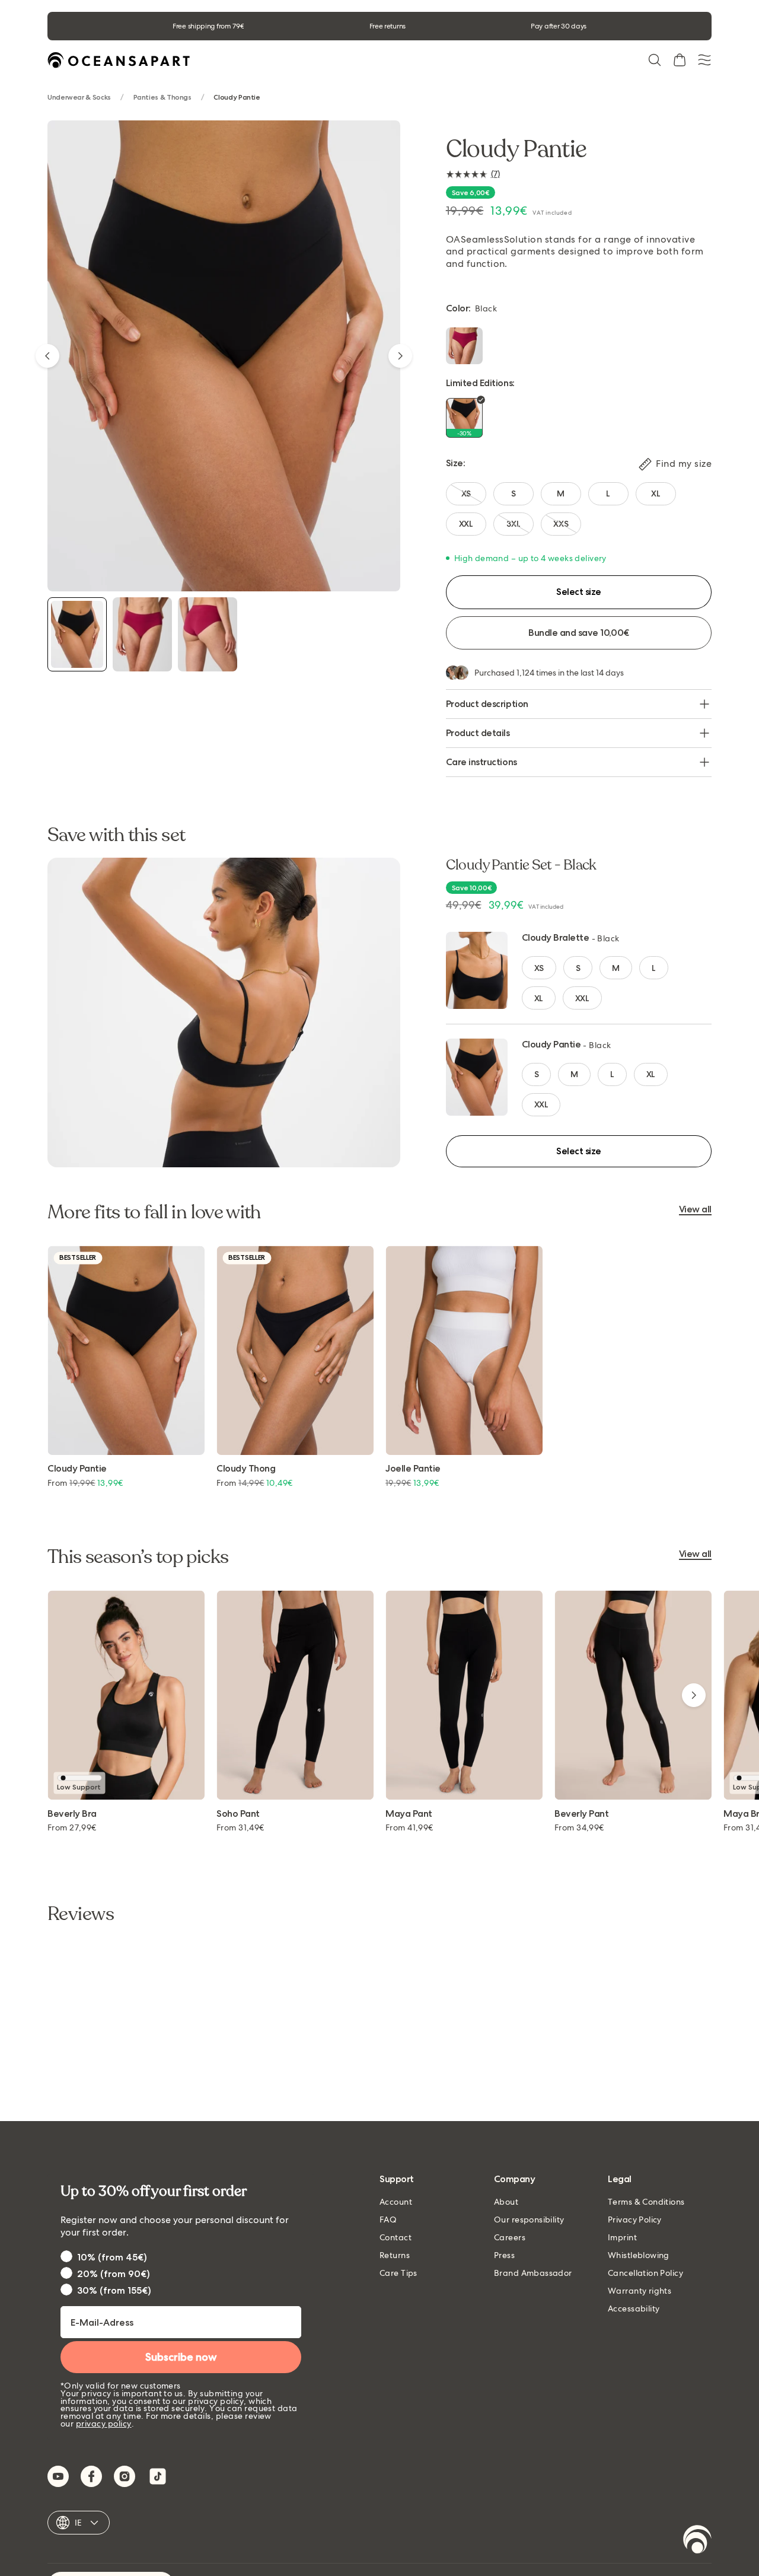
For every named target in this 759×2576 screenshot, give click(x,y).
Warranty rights (640, 2291)
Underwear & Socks (79, 98)
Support (397, 2179)
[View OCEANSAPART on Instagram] (125, 2476)
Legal (620, 2179)
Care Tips (398, 2273)
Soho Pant (238, 1814)
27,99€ (72, 1827)
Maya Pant (409, 1814)
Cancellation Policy (645, 2273)
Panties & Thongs (162, 98)
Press (504, 2255)
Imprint (622, 2237)
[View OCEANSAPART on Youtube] (58, 2476)
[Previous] (47, 356)
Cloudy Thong (246, 1469)
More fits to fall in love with (154, 1212)
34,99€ (579, 1827)
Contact (396, 2237)
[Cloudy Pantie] (77, 634)
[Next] (400, 356)
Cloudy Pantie (551, 1044)
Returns (395, 2255)
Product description (487, 704)
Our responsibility (529, 2220)
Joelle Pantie (413, 1469)
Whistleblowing (639, 2255)
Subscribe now (181, 2357)
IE (79, 2523)
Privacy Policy (635, 2220)
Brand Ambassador (533, 2273)
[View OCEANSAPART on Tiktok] (158, 2476)
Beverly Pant (581, 1814)
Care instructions (481, 762)
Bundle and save (578, 633)
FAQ (388, 2220)
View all (695, 1210)
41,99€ (409, 1827)
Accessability (634, 2308)
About (506, 2202)
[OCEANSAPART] (119, 60)
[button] (655, 60)
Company (515, 2179)
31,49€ (240, 1827)
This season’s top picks (138, 1557)
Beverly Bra (72, 1814)
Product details (478, 733)
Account (396, 2202)
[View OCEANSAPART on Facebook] (91, 2476)
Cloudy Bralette (556, 937)
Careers (510, 2237)
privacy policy (104, 2424)
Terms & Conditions (646, 2202)
